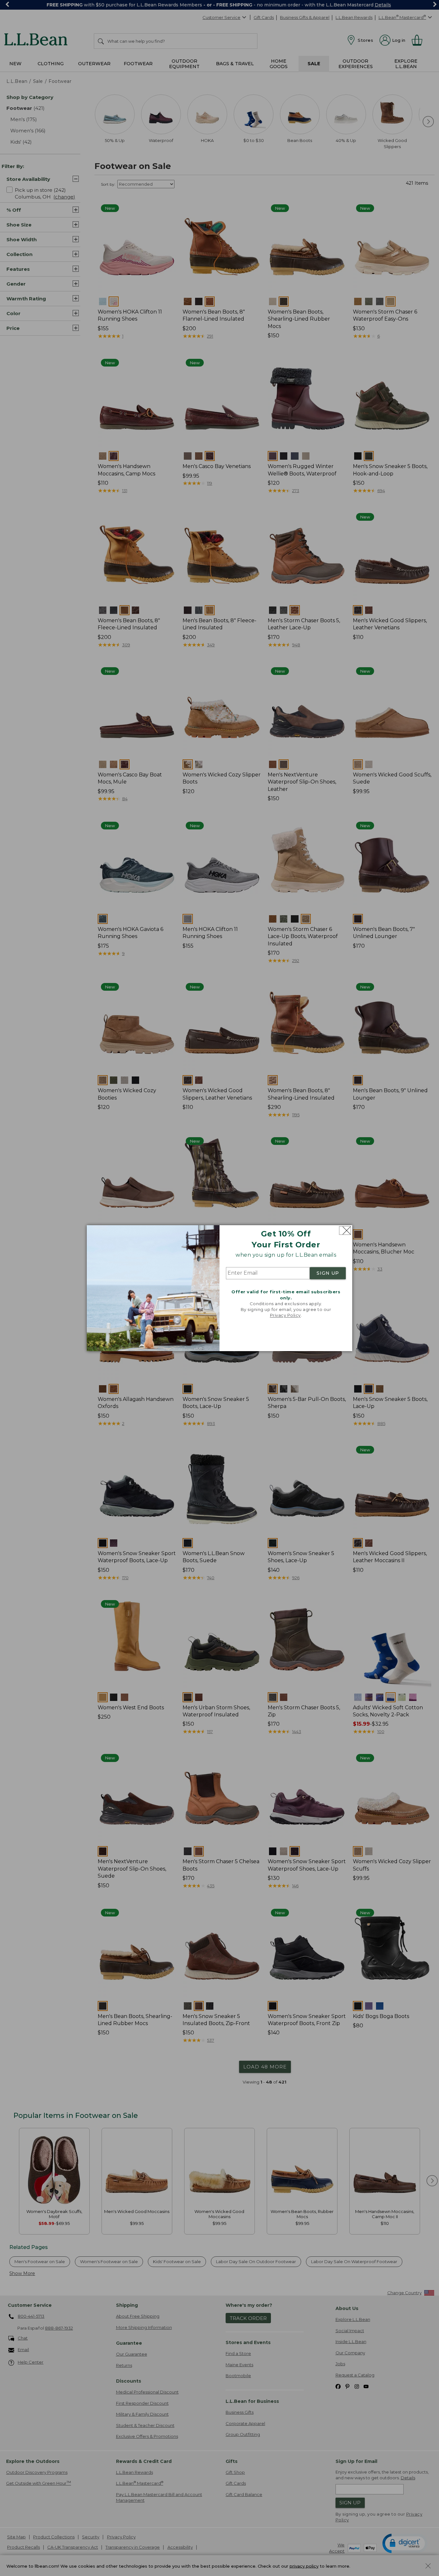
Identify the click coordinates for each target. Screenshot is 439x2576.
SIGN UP (328, 1273)
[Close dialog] (345, 1230)
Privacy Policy (285, 1315)
